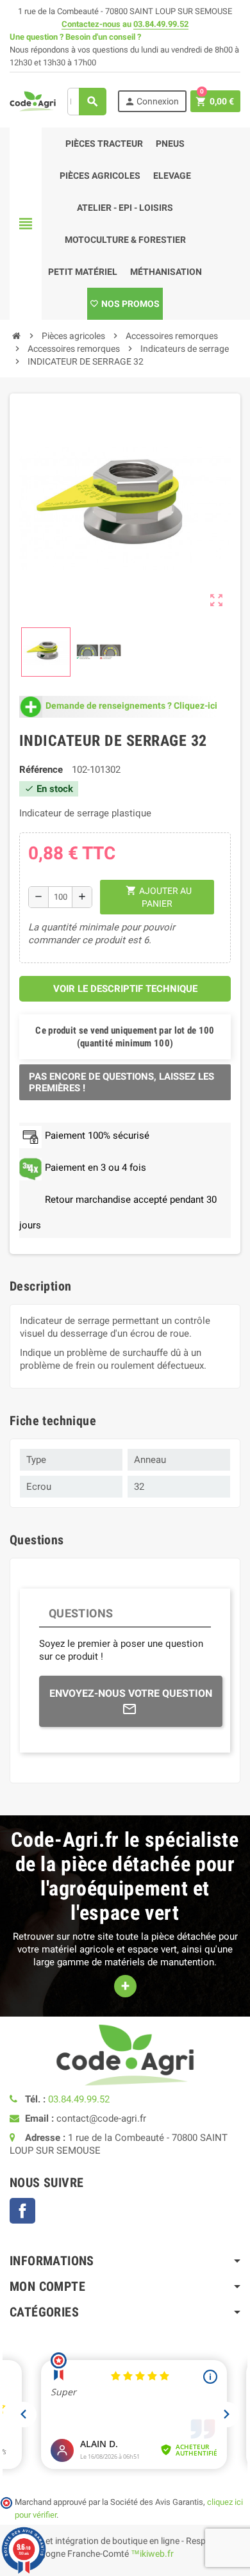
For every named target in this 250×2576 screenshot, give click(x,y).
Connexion (152, 102)
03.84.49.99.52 (161, 24)
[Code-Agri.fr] (33, 101)
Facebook (22, 2211)
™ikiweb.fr (152, 2554)
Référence (41, 770)
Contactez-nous (91, 24)
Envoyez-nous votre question (131, 1693)
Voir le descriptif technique (125, 989)
